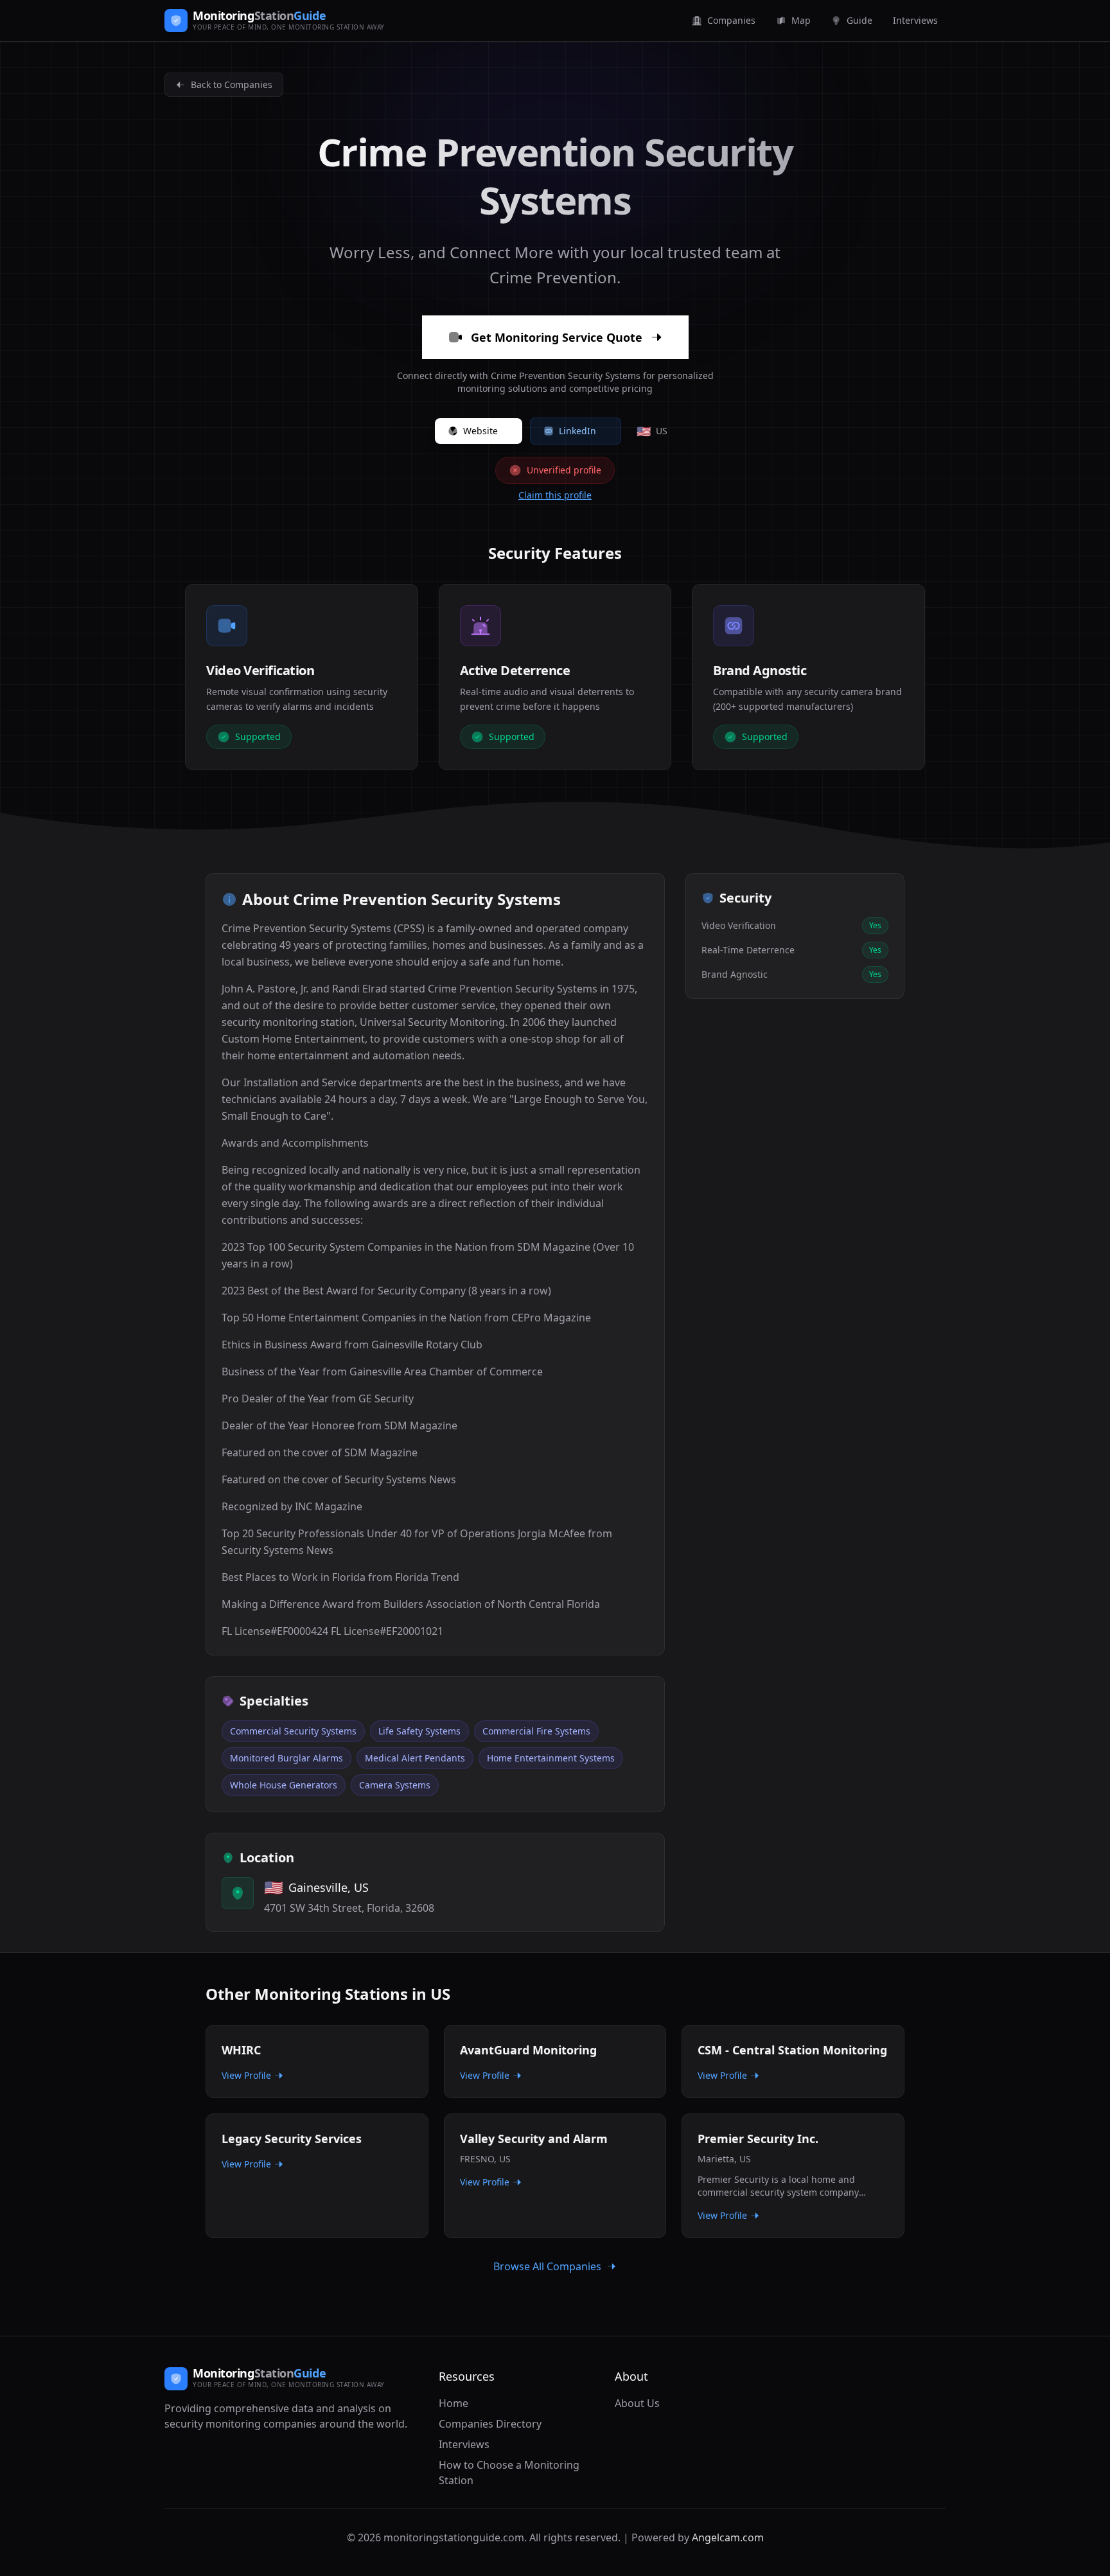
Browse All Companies (547, 2266)
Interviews (464, 2444)
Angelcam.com (728, 2537)
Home (454, 2403)
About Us (637, 2403)
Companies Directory (490, 2424)
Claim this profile (555, 495)
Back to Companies (232, 84)
